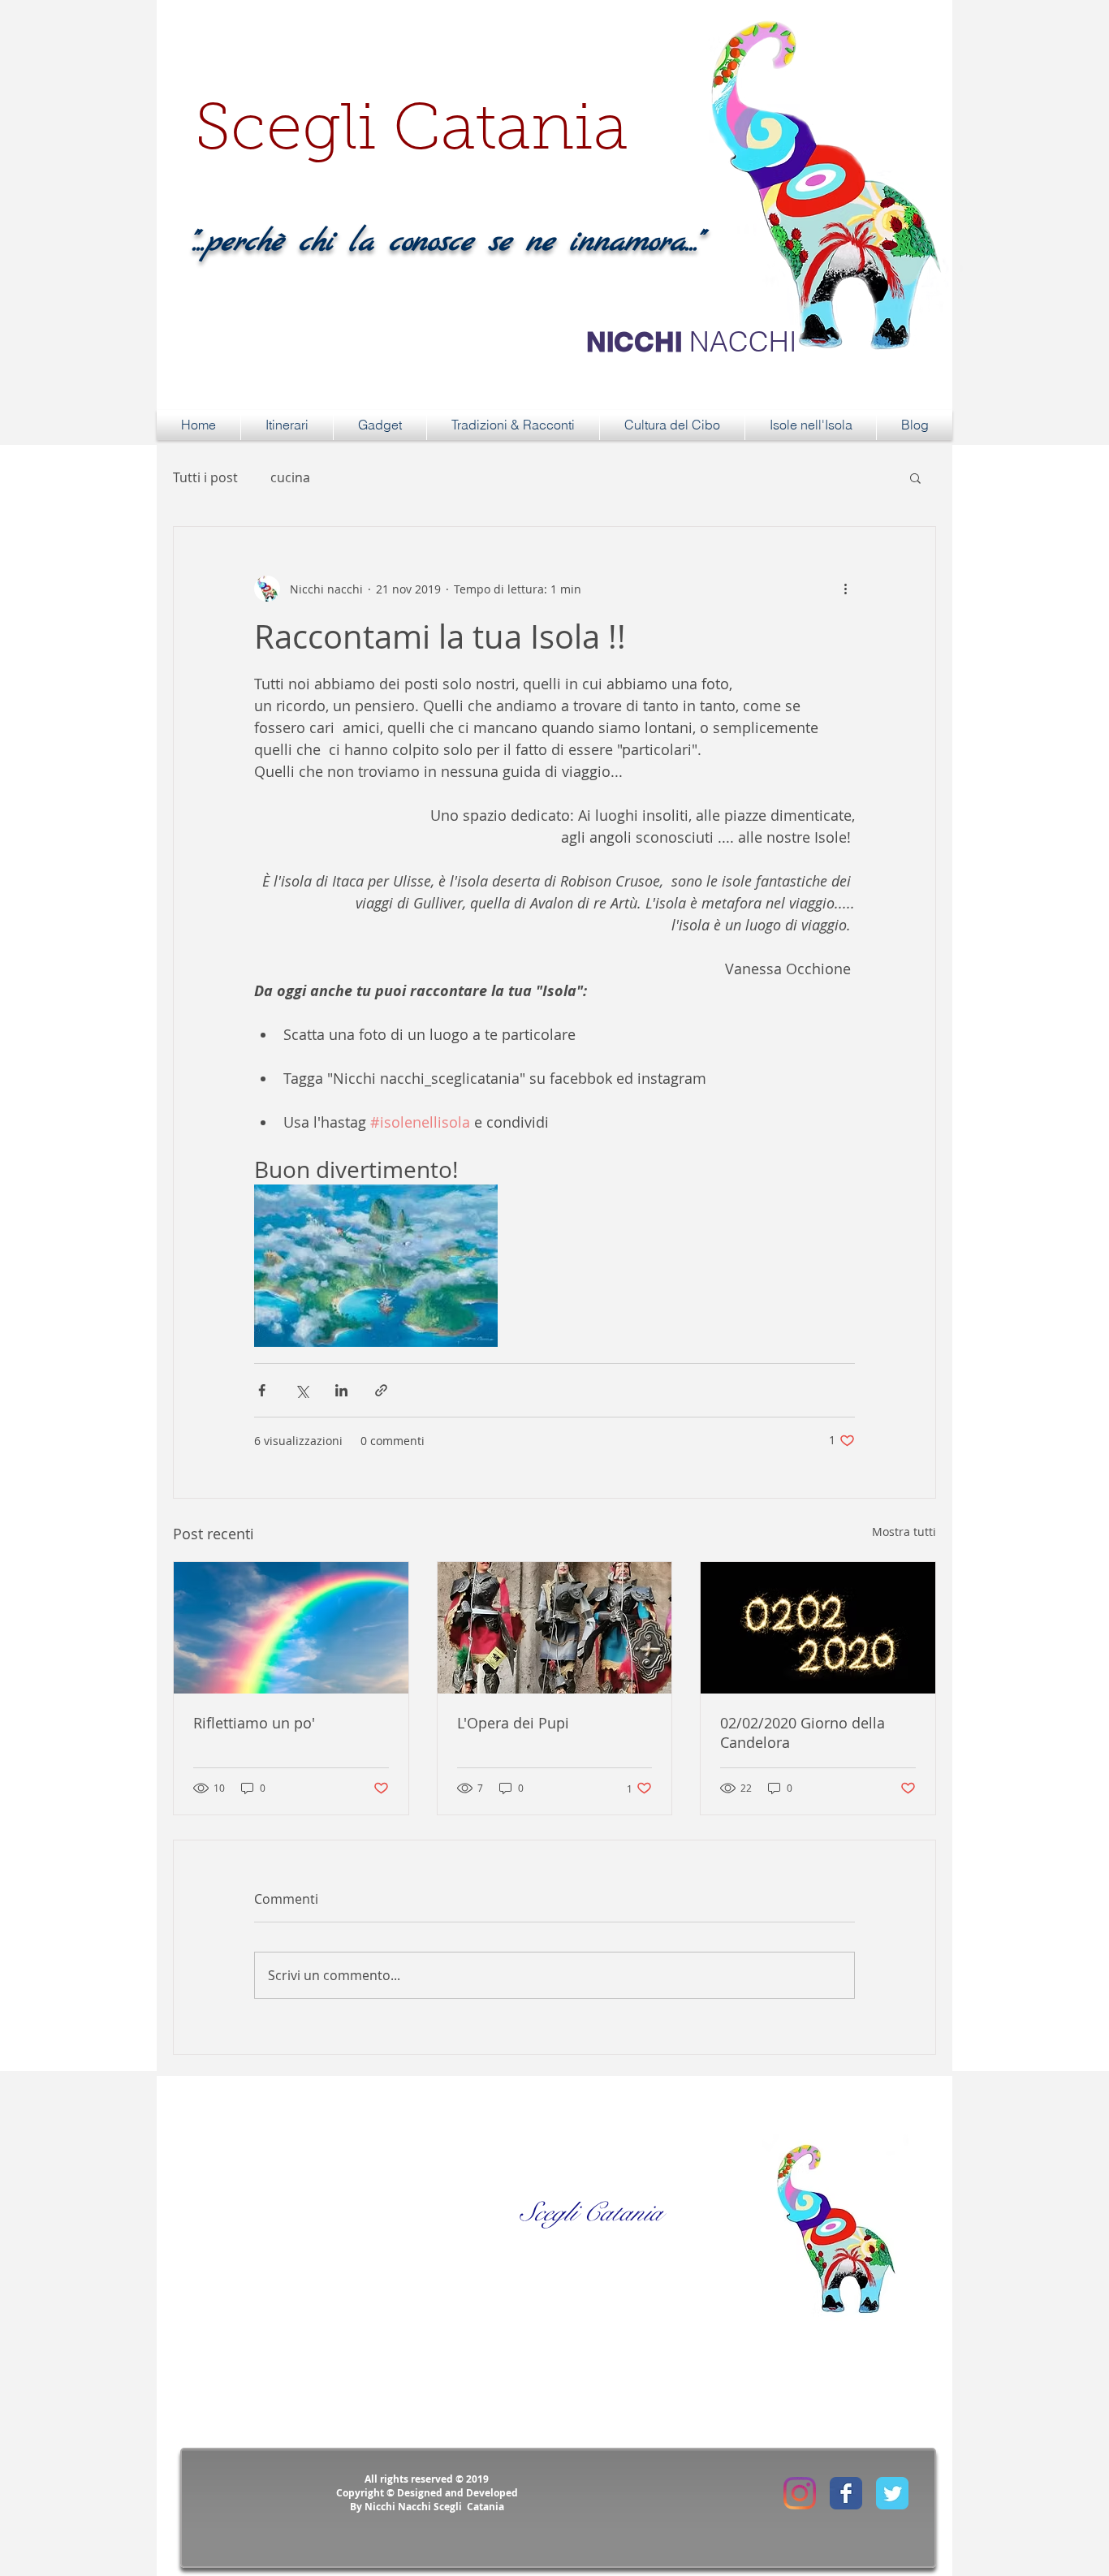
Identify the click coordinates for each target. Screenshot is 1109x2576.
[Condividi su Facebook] (262, 1390)
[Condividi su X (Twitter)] (302, 1390)
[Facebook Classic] (846, 2493)
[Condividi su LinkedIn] (341, 1390)
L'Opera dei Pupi (513, 1723)
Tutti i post (205, 477)
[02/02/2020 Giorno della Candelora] (818, 1628)
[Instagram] (800, 2493)
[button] (915, 477)
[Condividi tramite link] (381, 1390)
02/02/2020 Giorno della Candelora (803, 1732)
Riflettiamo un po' (254, 1723)
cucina (290, 477)
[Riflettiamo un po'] (291, 1628)
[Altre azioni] (845, 589)
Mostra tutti (904, 1532)
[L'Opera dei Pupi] (555, 1628)
